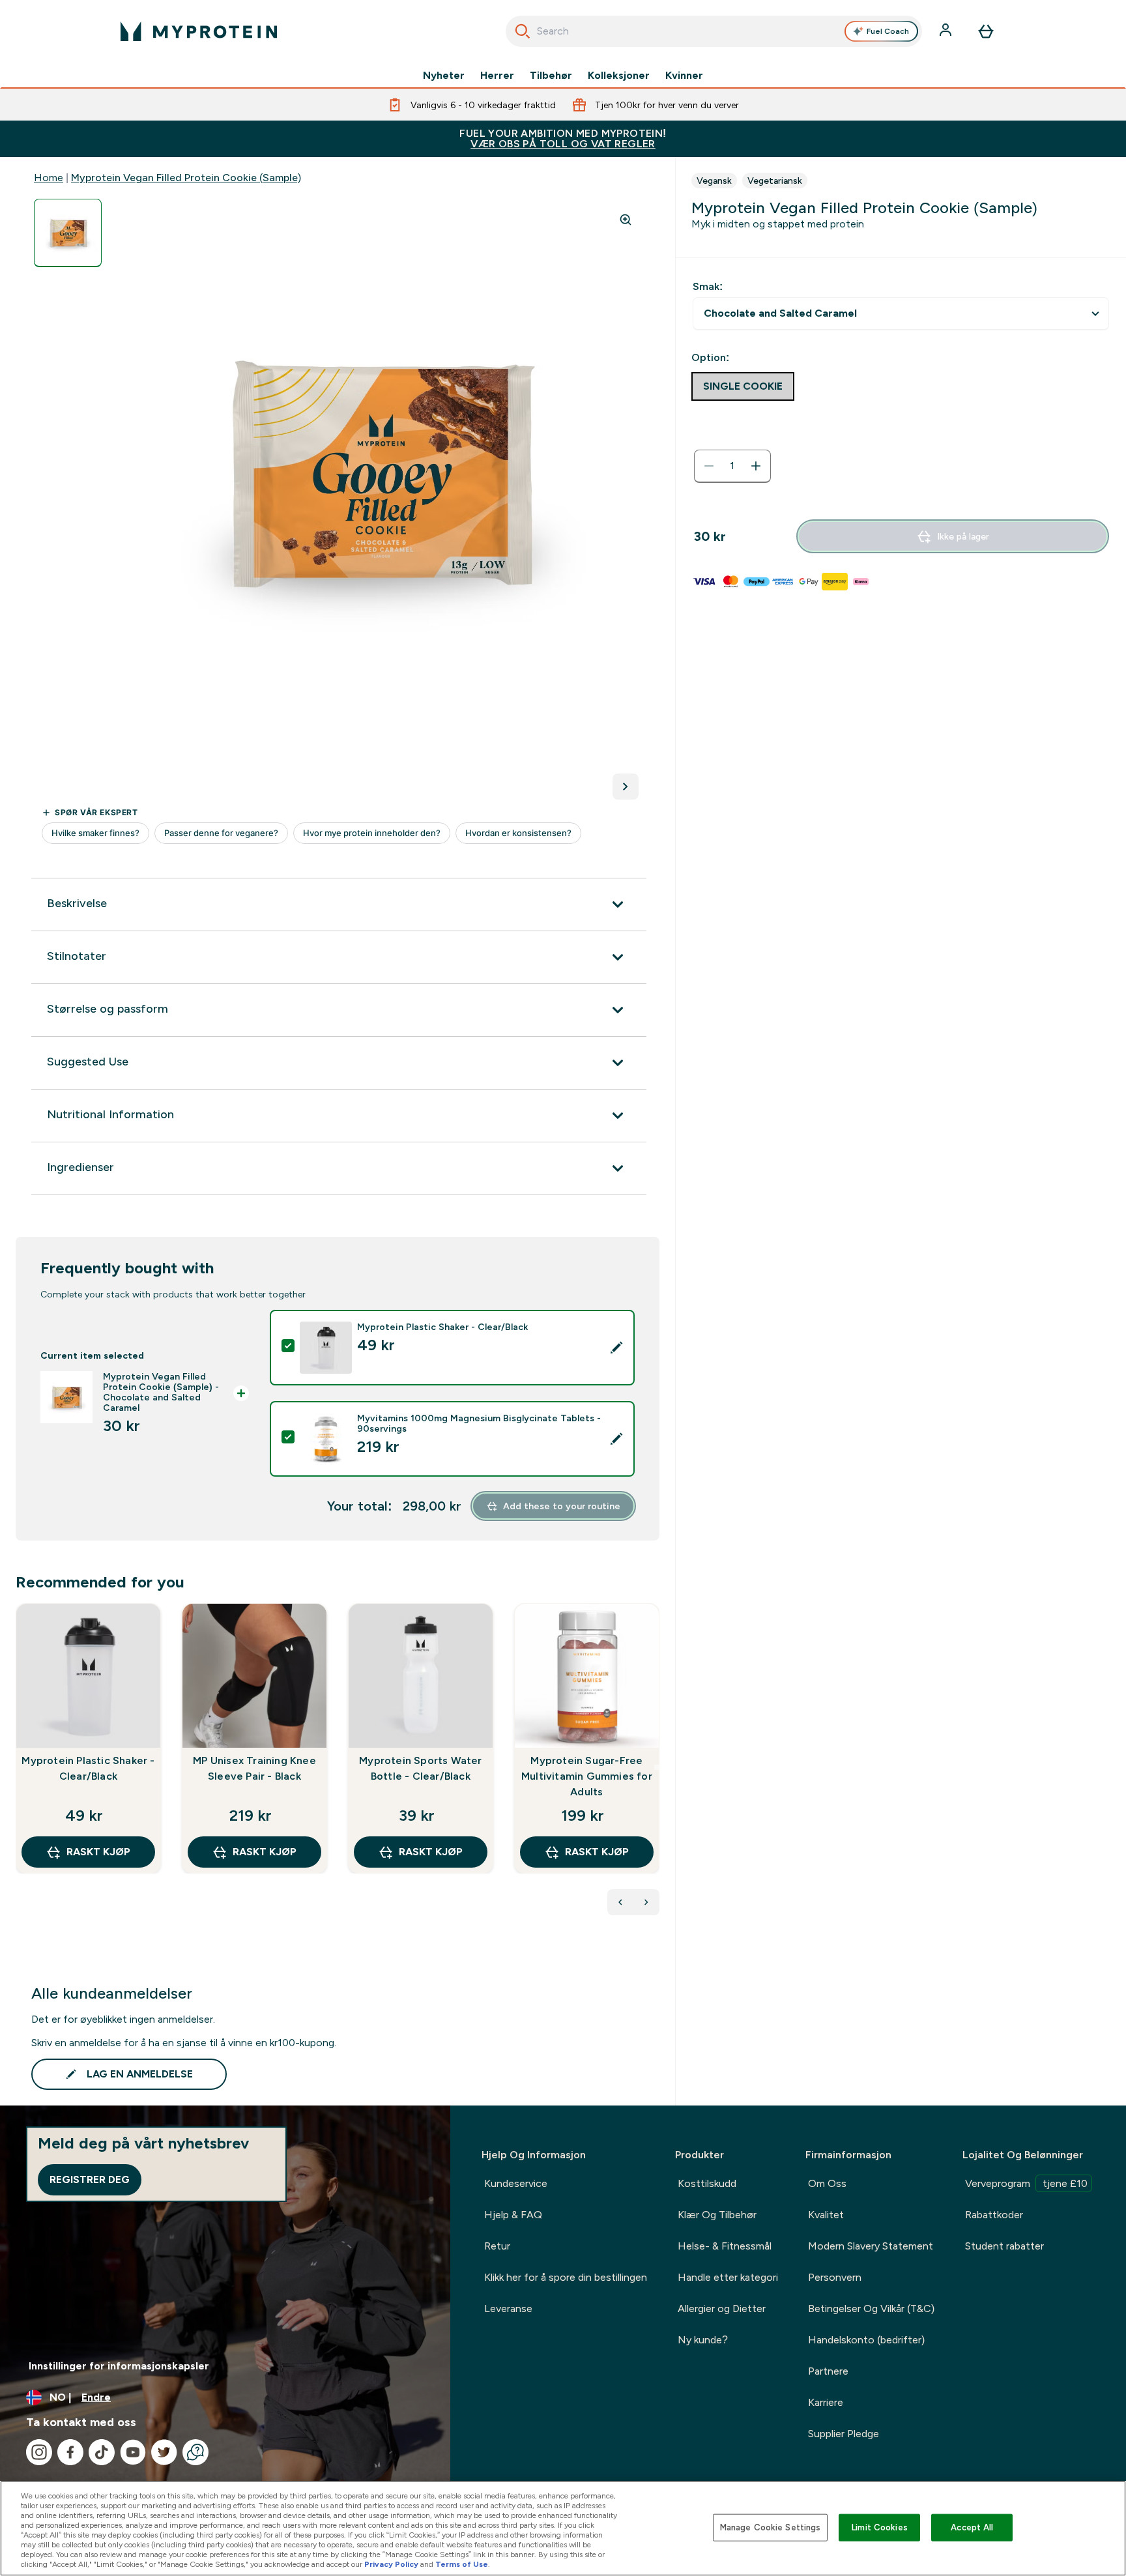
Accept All (972, 2527)
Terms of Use (462, 2564)
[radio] (743, 386)
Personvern (835, 2277)
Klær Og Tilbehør (717, 2215)
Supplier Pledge (844, 2434)
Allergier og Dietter (722, 2308)
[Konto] (947, 31)
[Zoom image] (626, 220)
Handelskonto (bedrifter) (866, 2340)
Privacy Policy (391, 2564)
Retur (497, 2246)
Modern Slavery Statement (871, 2246)
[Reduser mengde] (709, 466)
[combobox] (714, 31)
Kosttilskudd (707, 2183)
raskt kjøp (98, 1852)
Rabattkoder (994, 2215)
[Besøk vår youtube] (133, 2452)
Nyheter (444, 76)
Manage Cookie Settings (771, 2527)
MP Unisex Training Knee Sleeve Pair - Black (254, 1768)
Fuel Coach (888, 31)
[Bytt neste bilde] (626, 787)
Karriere (826, 2402)
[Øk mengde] (756, 466)
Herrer (497, 76)
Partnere (828, 2371)
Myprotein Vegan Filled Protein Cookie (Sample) (186, 178)
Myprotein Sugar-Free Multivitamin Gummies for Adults (587, 1776)
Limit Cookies (880, 2527)
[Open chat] (195, 2452)
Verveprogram (1026, 2183)
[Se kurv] (986, 31)
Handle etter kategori (728, 2277)
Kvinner (684, 76)
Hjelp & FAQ (513, 2215)
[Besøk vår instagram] (39, 2452)
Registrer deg (90, 2179)
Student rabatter (1004, 2246)
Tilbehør (551, 76)
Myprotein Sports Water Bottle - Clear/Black (420, 1768)
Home (49, 178)
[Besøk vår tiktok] (102, 2452)
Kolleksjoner (619, 76)
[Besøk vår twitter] (164, 2452)
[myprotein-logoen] (199, 31)
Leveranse (508, 2308)
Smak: (708, 286)
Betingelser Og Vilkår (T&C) (871, 2308)
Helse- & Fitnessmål (725, 2246)
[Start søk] (523, 31)
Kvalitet (826, 2215)
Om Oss (827, 2183)
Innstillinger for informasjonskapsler (119, 2366)
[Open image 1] (68, 233)
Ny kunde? (703, 2340)
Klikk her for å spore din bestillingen (566, 2277)
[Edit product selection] (616, 1348)
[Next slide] (657, 1767)
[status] (732, 466)
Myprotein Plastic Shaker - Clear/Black (88, 1768)
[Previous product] (620, 1902)
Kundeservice (516, 2183)
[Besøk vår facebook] (70, 2452)
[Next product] (646, 1902)
